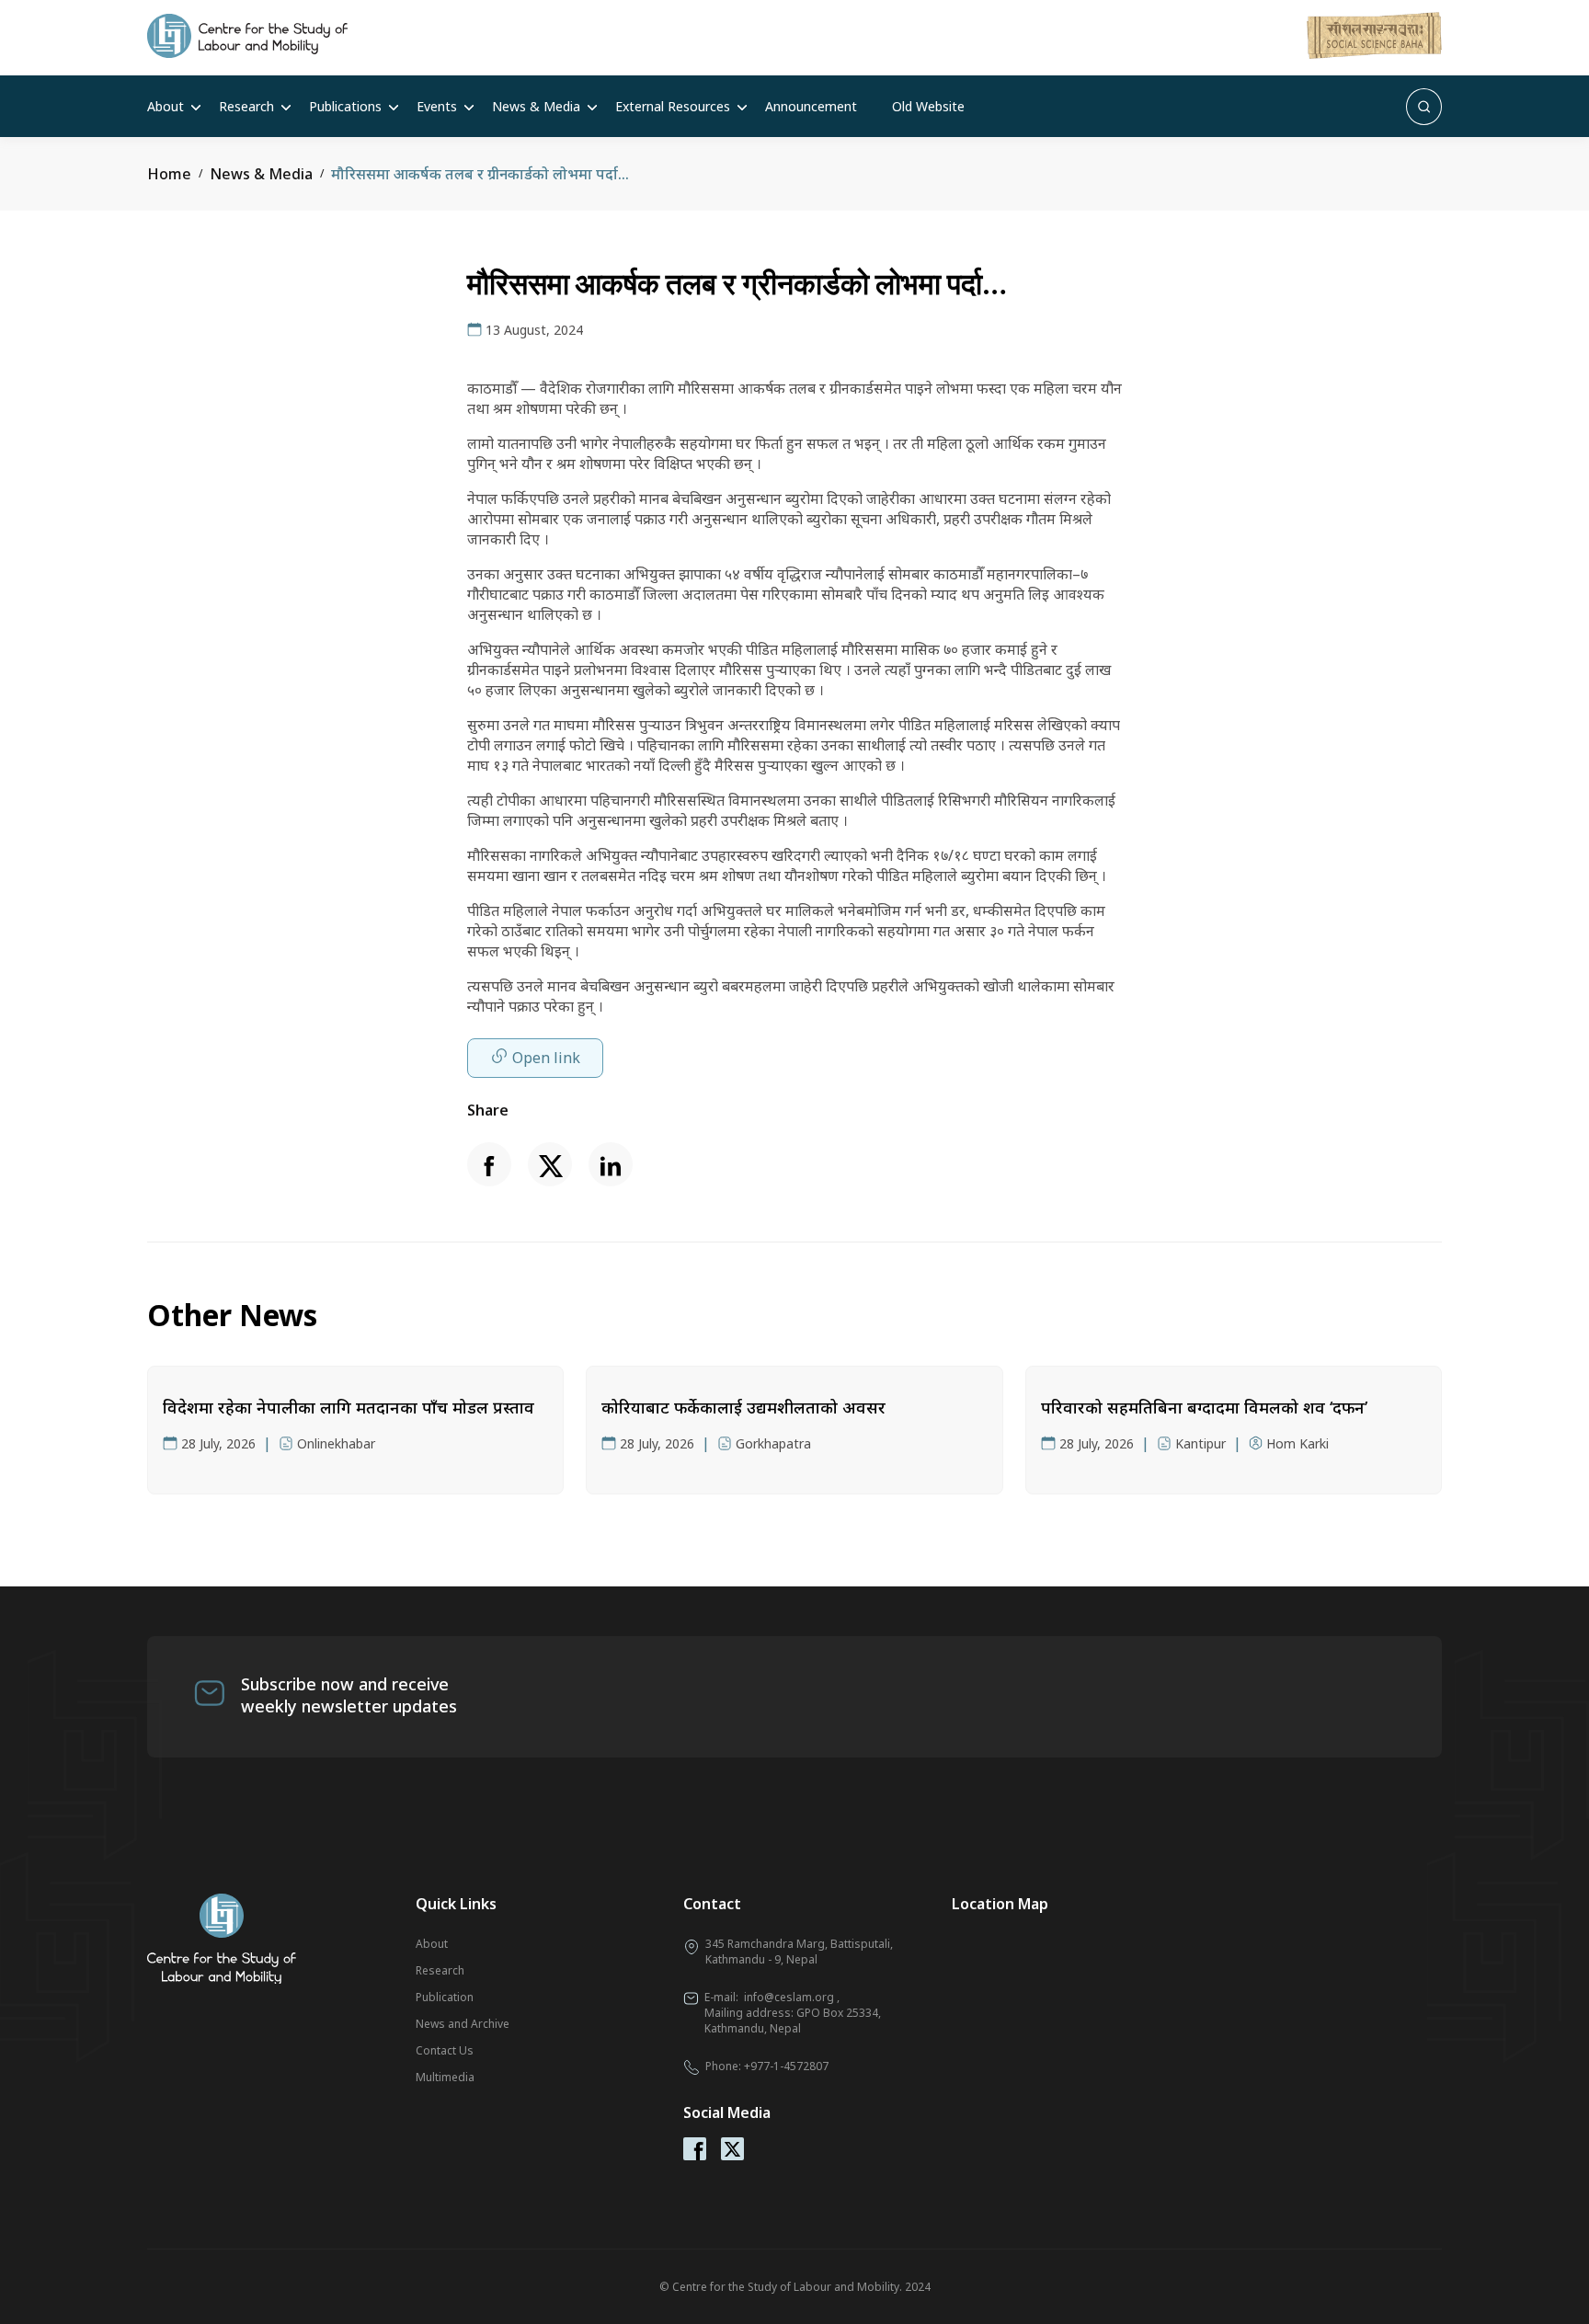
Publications (345, 106)
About (166, 106)
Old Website (928, 106)
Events (437, 106)
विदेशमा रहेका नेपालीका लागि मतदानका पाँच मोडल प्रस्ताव (349, 1407)
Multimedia (445, 2077)
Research (246, 106)
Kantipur (1200, 1443)
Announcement (811, 106)
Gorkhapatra (773, 1443)
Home (169, 174)
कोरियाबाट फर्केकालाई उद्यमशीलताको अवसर (743, 1407)
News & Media (536, 106)
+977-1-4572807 (786, 2066)
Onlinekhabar (336, 1443)
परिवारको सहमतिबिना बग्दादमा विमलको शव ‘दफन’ (1204, 1407)
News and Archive (463, 2024)
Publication (445, 1997)
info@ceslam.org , (792, 1997)
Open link (546, 1058)
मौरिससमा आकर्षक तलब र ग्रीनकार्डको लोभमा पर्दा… (480, 174)
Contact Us (445, 2050)
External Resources (673, 106)
